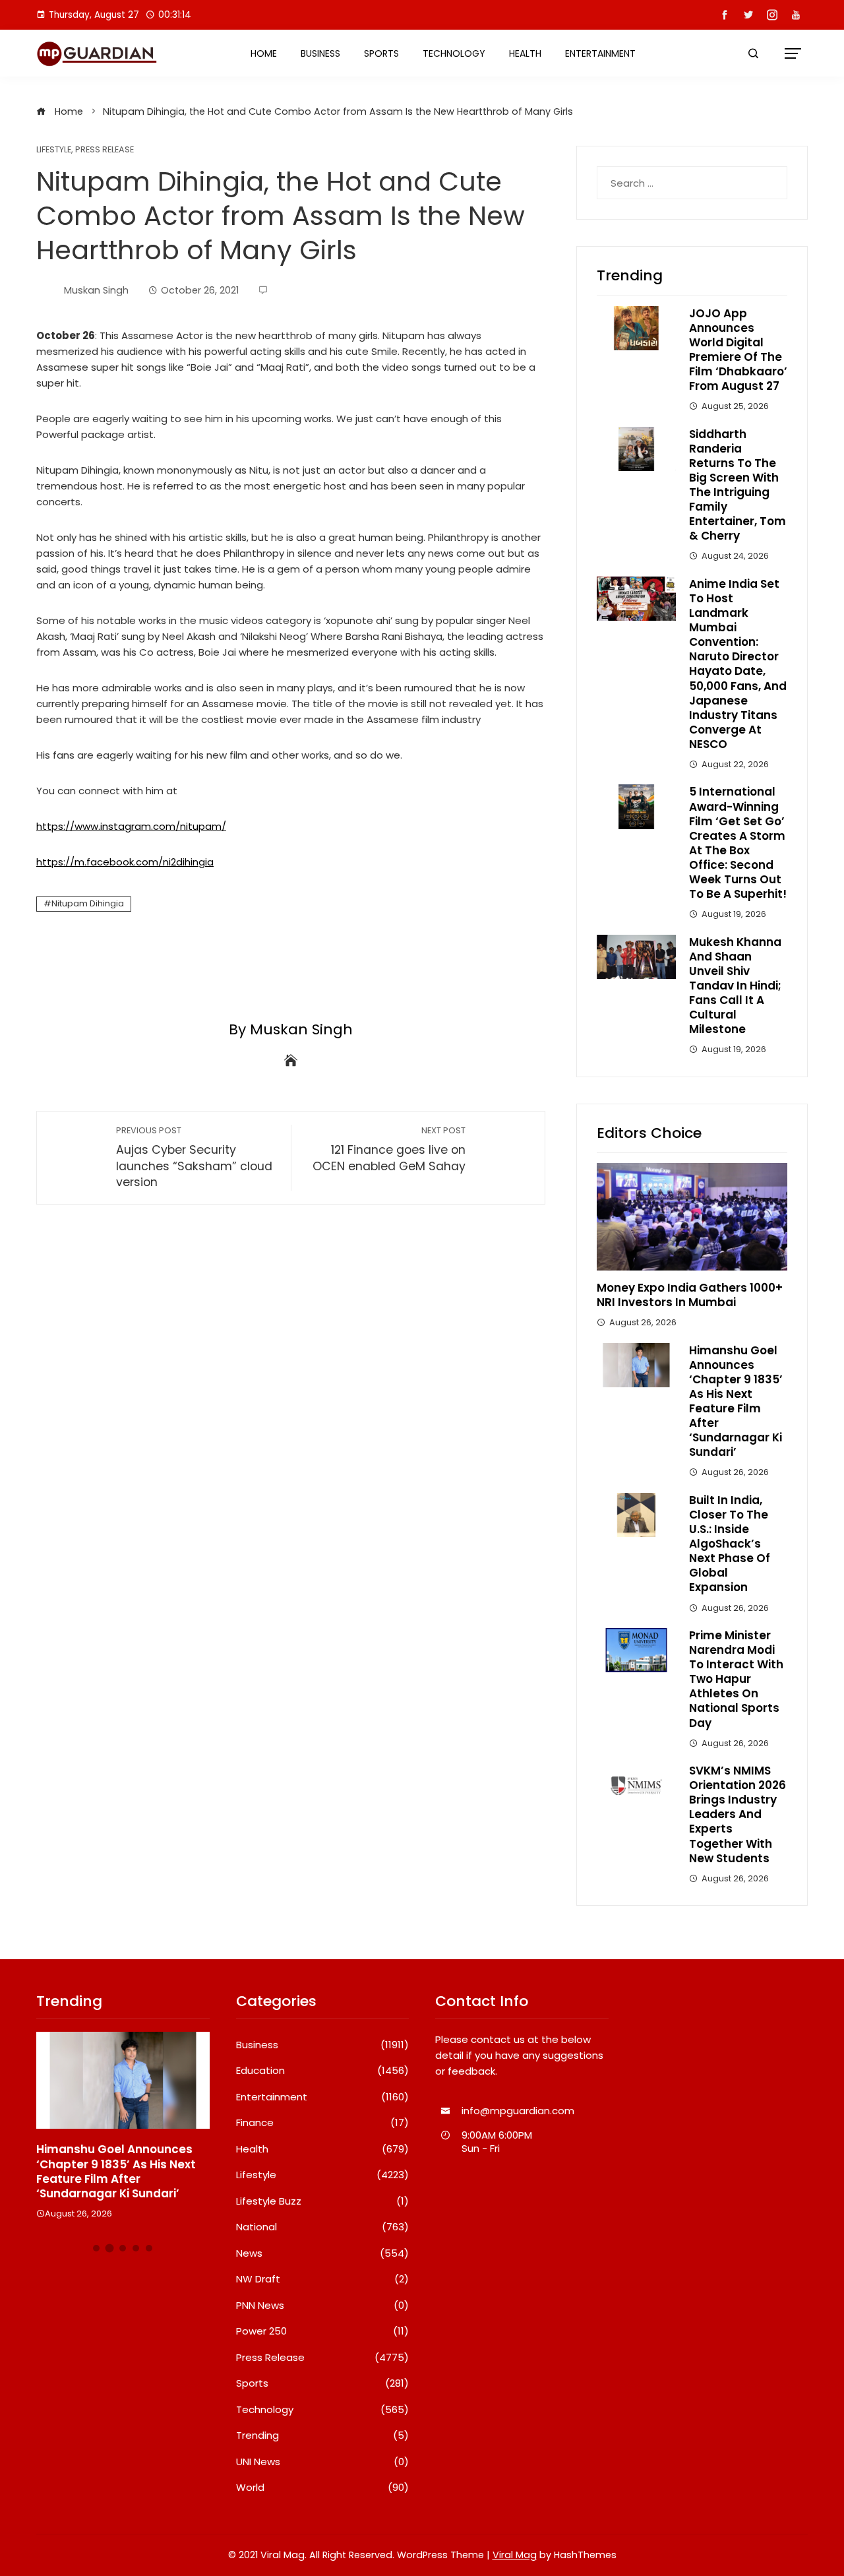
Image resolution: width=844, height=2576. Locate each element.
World (323, 2488)
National (323, 2227)
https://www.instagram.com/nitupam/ (131, 826)
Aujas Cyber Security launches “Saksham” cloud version (194, 1157)
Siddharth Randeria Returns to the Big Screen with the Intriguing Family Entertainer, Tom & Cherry (738, 485)
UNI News (323, 2462)
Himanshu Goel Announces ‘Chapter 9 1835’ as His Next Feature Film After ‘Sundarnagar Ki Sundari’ (736, 1401)
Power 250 (323, 2331)
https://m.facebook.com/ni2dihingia (125, 862)
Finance (323, 2123)
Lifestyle (54, 150)
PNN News (323, 2306)
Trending (323, 2435)
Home (264, 53)
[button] (96, 2248)
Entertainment (600, 53)
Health (525, 53)
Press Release (105, 150)
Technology (454, 53)
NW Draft (323, 2279)
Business (320, 53)
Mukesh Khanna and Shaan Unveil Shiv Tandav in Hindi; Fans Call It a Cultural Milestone (735, 986)
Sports (381, 53)
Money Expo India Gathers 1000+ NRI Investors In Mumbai (690, 1295)
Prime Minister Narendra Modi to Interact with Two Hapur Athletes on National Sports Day (736, 1679)
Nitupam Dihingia (88, 903)
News (323, 2253)
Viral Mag (515, 2555)
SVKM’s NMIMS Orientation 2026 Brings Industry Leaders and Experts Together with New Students (738, 1814)
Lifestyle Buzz (323, 2201)
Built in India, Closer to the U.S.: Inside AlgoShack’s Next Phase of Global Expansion (730, 1544)
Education (323, 2071)
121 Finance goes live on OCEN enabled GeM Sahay (389, 1149)
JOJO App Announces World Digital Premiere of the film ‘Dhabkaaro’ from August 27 (738, 350)
